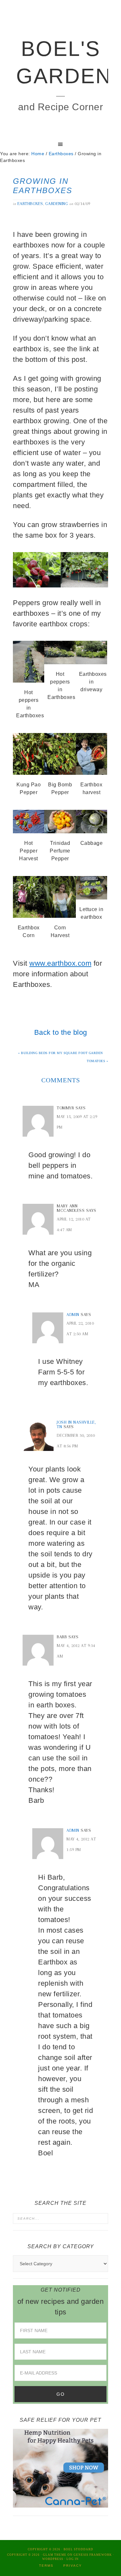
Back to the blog (61, 1032)
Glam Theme (55, 2555)
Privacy (73, 2566)
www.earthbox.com (60, 963)
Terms (46, 2566)
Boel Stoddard (78, 2549)
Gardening (57, 204)
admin (73, 1315)
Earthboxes (30, 204)
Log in (73, 2559)
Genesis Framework (93, 2555)
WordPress (53, 2559)
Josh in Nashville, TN (76, 1424)
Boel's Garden (60, 62)
